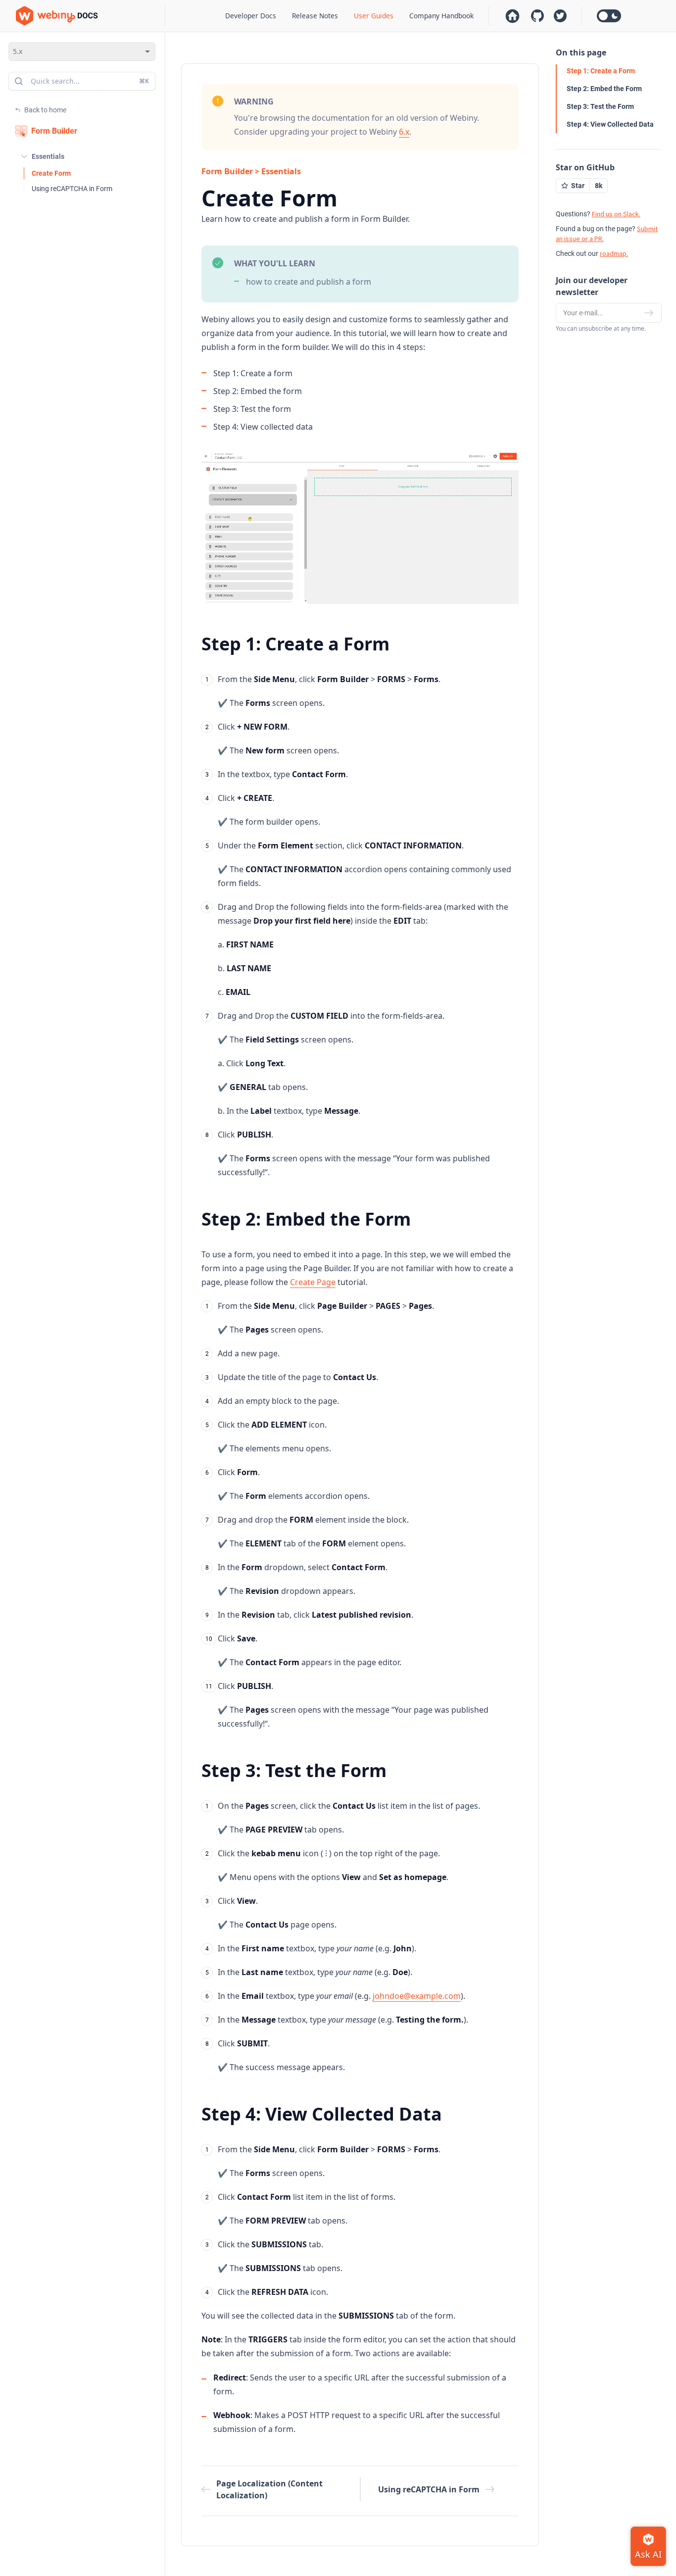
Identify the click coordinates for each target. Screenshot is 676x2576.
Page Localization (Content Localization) (269, 2489)
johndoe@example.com (417, 1996)
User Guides (374, 16)
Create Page (313, 1282)
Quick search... (90, 81)
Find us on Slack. (616, 214)
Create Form (51, 173)
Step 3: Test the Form (600, 106)
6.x (404, 132)
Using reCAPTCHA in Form (72, 189)
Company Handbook (441, 16)
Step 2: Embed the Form (604, 89)
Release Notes (315, 16)
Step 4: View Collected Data (610, 124)
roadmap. (614, 253)
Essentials (48, 156)
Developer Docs (251, 16)
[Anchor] (400, 599)
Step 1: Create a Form (601, 71)
